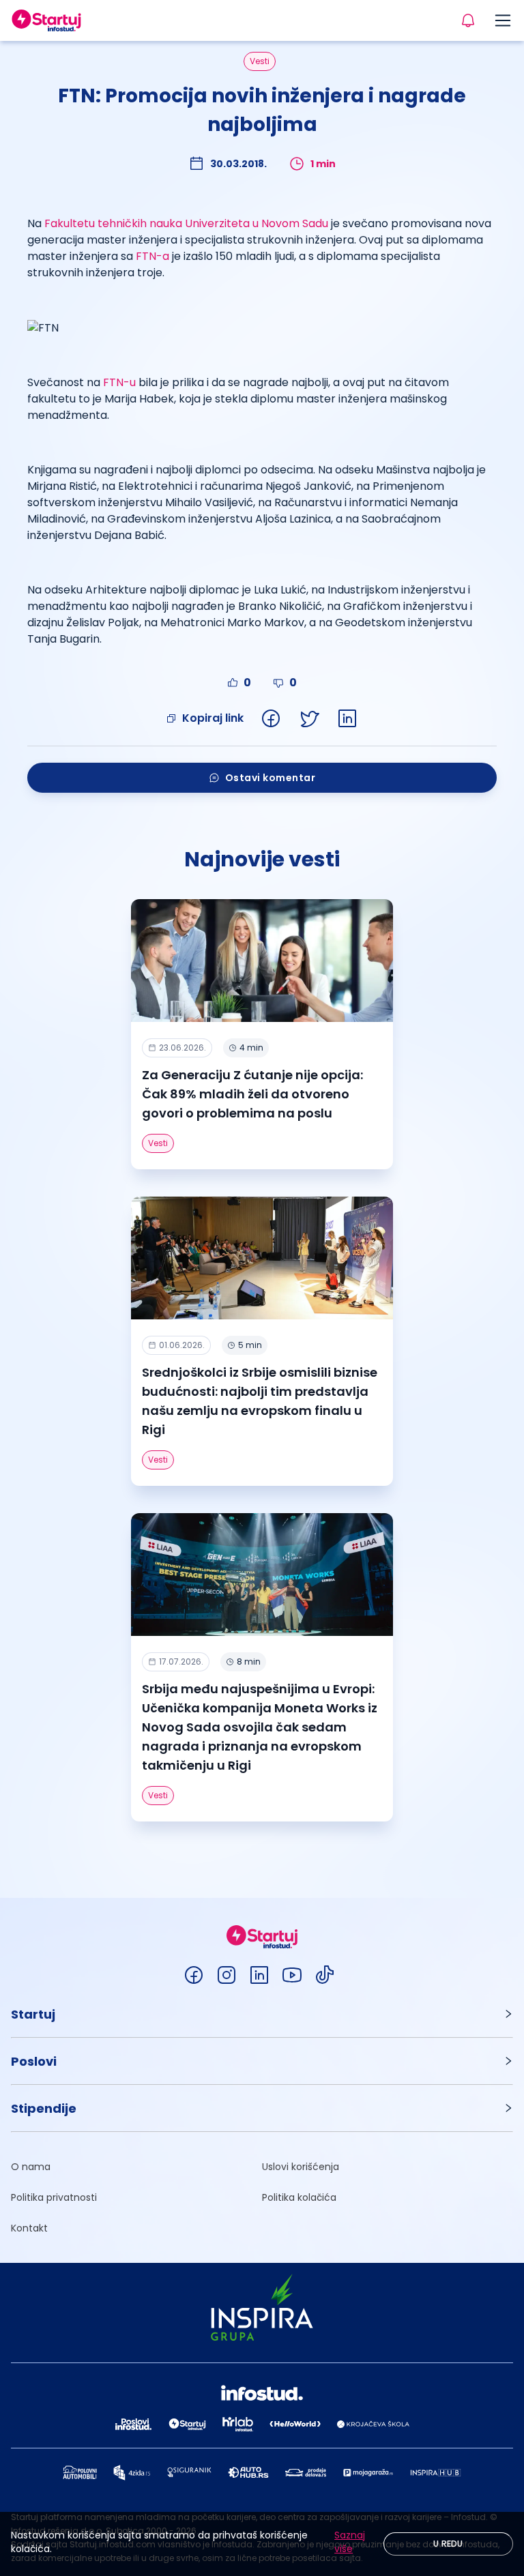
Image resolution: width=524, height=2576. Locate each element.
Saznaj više (350, 2542)
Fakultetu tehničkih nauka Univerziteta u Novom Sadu (186, 223)
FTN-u (119, 382)
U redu (448, 2544)
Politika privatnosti (54, 2197)
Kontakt (29, 2228)
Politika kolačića (299, 2197)
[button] (262, 2014)
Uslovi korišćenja (301, 2167)
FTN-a (152, 256)
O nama (31, 2167)
